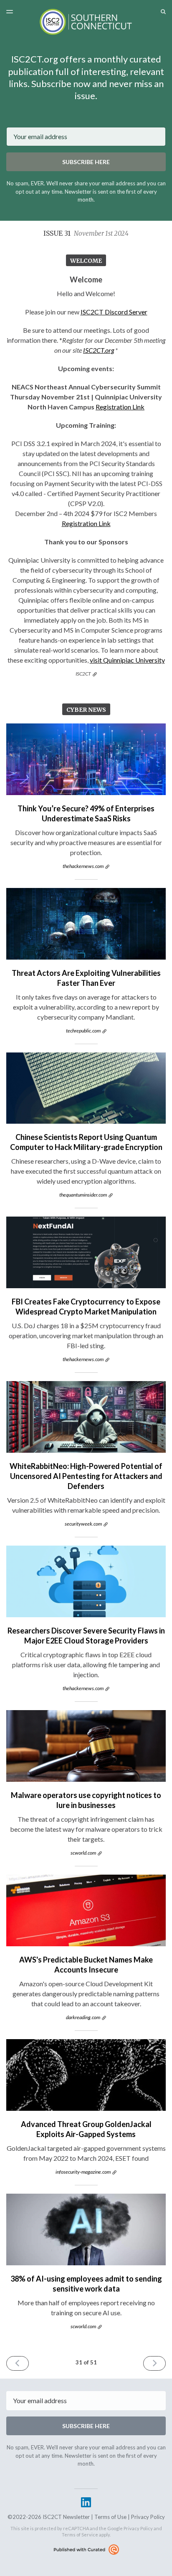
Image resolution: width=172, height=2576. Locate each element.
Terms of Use (110, 2517)
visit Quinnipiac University (127, 660)
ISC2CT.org (99, 350)
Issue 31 (86, 233)
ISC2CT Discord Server (114, 312)
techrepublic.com (83, 1031)
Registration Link (120, 407)
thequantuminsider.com (83, 1195)
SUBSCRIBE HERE (86, 162)
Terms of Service (80, 2535)
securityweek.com (83, 1524)
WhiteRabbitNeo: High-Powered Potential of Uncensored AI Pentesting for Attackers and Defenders (86, 1476)
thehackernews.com (83, 866)
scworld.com (83, 1853)
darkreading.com (83, 2017)
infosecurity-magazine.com (83, 2172)
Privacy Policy (148, 2517)
